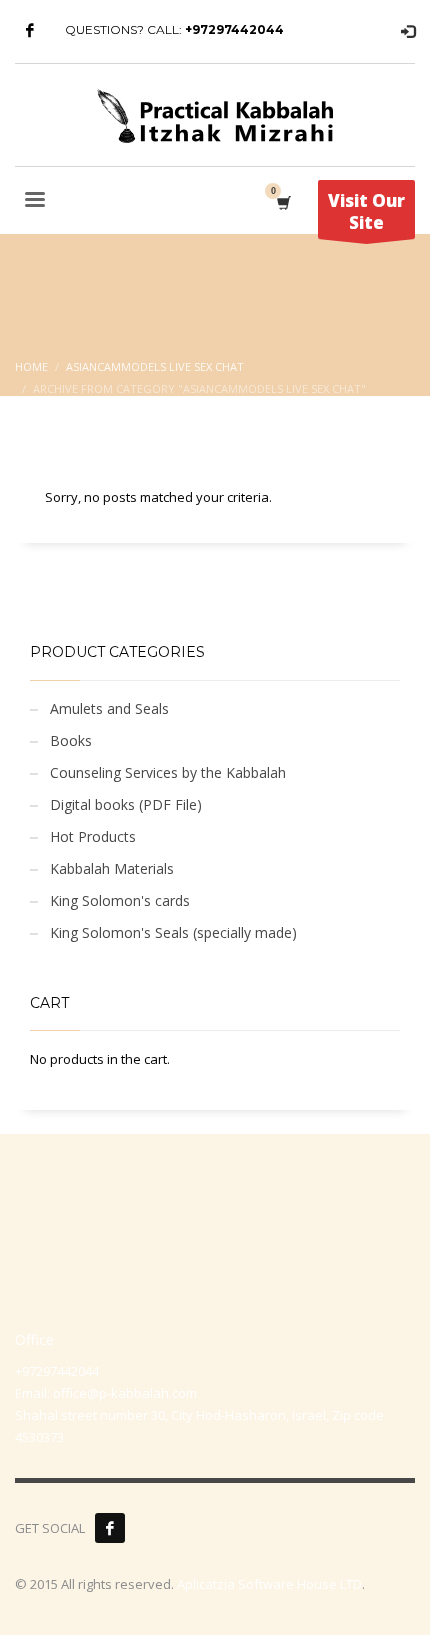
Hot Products (93, 836)
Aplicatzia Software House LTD (269, 1584)
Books (71, 740)
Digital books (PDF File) (126, 804)
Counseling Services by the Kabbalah (168, 772)
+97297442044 (234, 29)
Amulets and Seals (109, 708)
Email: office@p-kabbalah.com (106, 1393)
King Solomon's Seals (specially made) (173, 932)
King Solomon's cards (120, 900)
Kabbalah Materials (112, 868)
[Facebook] (30, 30)
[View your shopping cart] (282, 202)
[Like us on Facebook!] (110, 1528)
